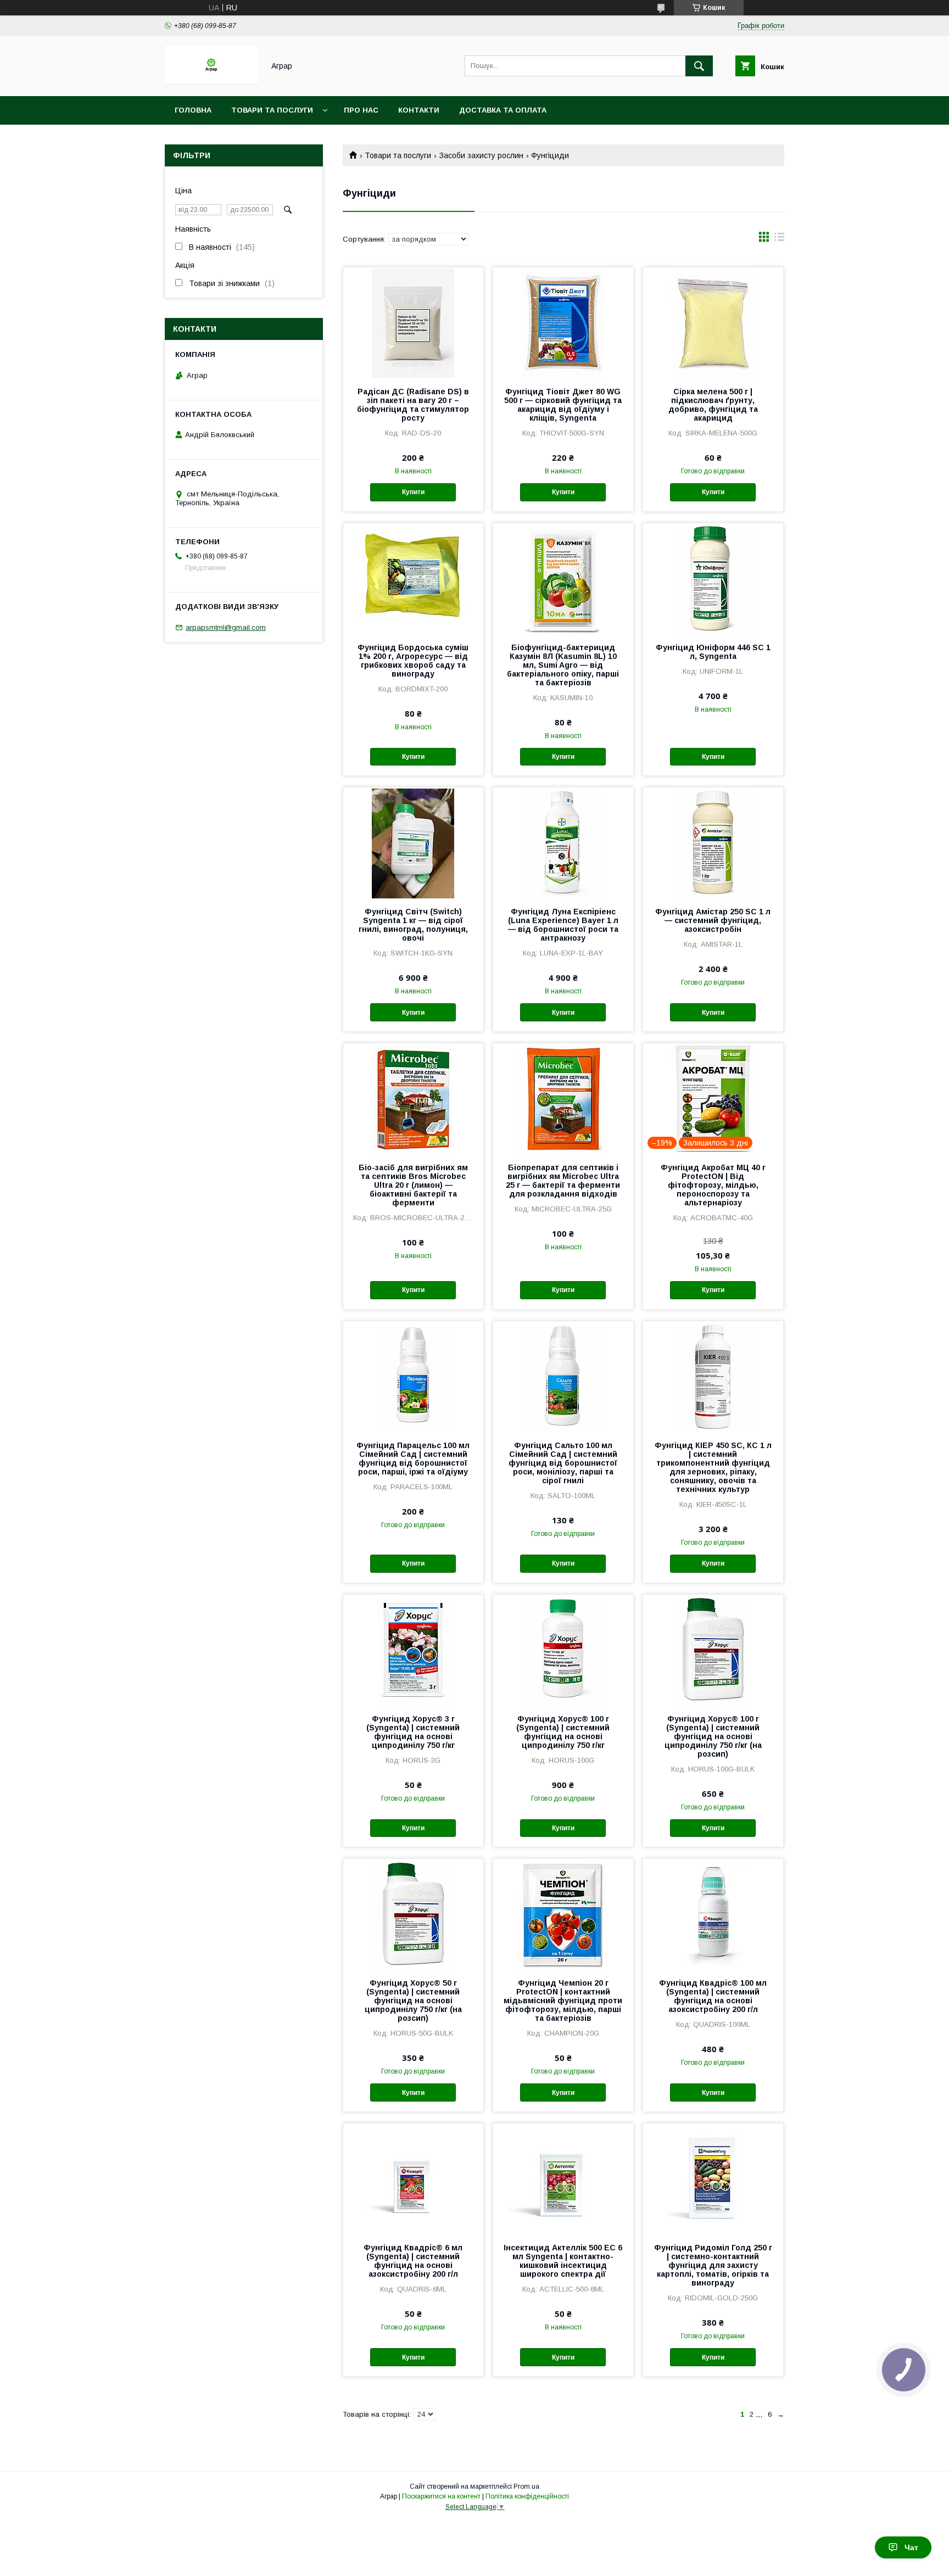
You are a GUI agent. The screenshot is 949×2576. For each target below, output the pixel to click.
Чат (911, 2547)
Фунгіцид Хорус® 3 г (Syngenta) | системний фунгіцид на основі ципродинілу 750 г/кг (413, 1732)
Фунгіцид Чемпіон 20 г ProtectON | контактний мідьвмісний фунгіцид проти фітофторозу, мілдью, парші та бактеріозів (563, 2001)
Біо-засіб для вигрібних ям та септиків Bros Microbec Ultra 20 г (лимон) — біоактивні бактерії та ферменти (413, 1185)
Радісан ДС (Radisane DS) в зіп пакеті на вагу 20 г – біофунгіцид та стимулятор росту (413, 405)
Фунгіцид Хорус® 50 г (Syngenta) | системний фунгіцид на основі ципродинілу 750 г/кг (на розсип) (413, 2001)
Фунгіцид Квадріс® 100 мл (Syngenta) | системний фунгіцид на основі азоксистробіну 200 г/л (713, 1996)
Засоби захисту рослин (481, 155)
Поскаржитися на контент (441, 2496)
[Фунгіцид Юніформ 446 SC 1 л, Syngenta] (713, 578)
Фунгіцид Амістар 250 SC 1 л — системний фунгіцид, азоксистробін (713, 920)
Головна (193, 110)
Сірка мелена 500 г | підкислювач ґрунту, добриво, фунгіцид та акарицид (713, 405)
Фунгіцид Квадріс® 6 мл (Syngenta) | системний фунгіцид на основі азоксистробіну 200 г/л (413, 2261)
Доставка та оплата (503, 110)
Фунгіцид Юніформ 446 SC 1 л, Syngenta (713, 652)
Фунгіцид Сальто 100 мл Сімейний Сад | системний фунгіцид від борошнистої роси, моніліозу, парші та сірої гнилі (563, 1463)
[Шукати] (699, 66)
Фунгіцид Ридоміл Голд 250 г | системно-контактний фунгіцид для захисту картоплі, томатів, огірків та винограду (713, 2265)
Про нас (361, 110)
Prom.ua (526, 2486)
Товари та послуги (272, 110)
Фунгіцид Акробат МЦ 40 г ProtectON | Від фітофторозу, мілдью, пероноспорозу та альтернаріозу (713, 1185)
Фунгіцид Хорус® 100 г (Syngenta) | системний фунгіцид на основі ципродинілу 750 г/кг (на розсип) (713, 1736)
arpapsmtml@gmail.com (226, 627)
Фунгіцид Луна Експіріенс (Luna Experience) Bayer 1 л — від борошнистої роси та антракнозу (563, 925)
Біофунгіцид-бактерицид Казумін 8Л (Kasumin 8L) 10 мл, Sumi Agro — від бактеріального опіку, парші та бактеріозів (563, 665)
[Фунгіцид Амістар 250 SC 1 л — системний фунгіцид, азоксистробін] (713, 842)
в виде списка (779, 239)
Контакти (419, 110)
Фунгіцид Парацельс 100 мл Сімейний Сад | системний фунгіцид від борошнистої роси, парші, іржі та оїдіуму (413, 1459)
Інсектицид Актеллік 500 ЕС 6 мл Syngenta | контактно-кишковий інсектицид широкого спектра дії (563, 2261)
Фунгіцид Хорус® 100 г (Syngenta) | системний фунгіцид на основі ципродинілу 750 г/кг (563, 1732)
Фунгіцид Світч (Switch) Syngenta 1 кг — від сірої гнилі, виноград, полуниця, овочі (413, 925)
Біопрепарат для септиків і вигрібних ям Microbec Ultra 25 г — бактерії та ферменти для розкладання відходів (563, 1181)
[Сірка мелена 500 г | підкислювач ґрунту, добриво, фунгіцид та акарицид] (713, 322)
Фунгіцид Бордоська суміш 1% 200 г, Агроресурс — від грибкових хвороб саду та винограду (413, 661)
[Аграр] (211, 82)
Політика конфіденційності (527, 2496)
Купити (413, 492)
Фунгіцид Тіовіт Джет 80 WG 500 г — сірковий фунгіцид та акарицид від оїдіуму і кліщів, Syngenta (563, 405)
